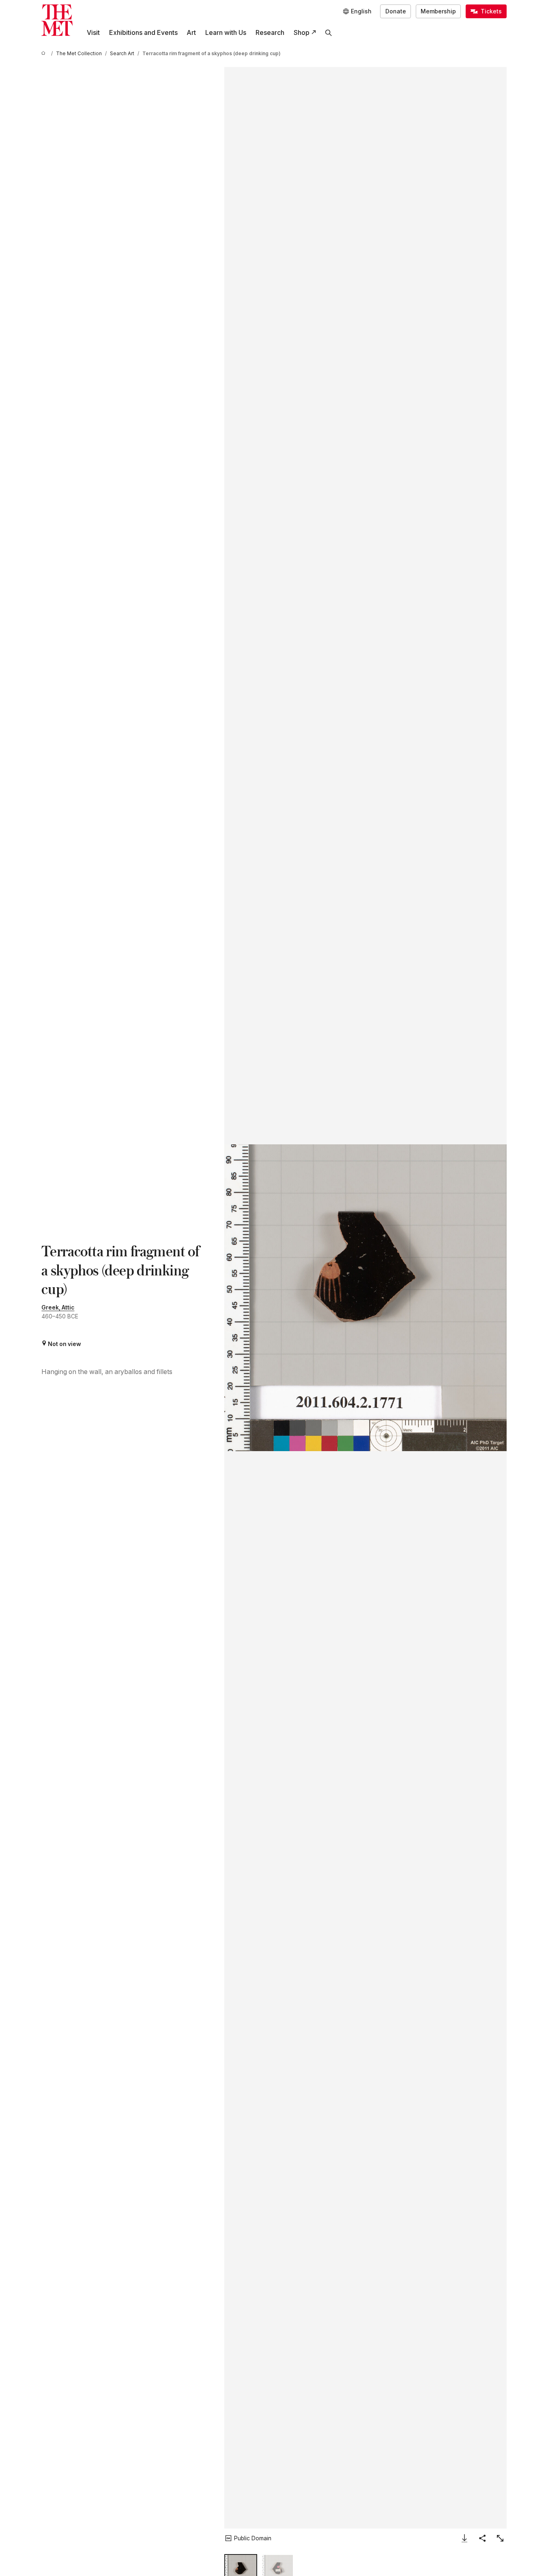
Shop (302, 33)
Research (270, 33)
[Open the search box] (329, 33)
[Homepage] (57, 20)
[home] (45, 54)
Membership (438, 11)
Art (191, 33)
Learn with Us (226, 33)
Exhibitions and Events (143, 33)
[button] (365, 1298)
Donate (396, 11)
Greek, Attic (58, 1307)
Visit (93, 33)
